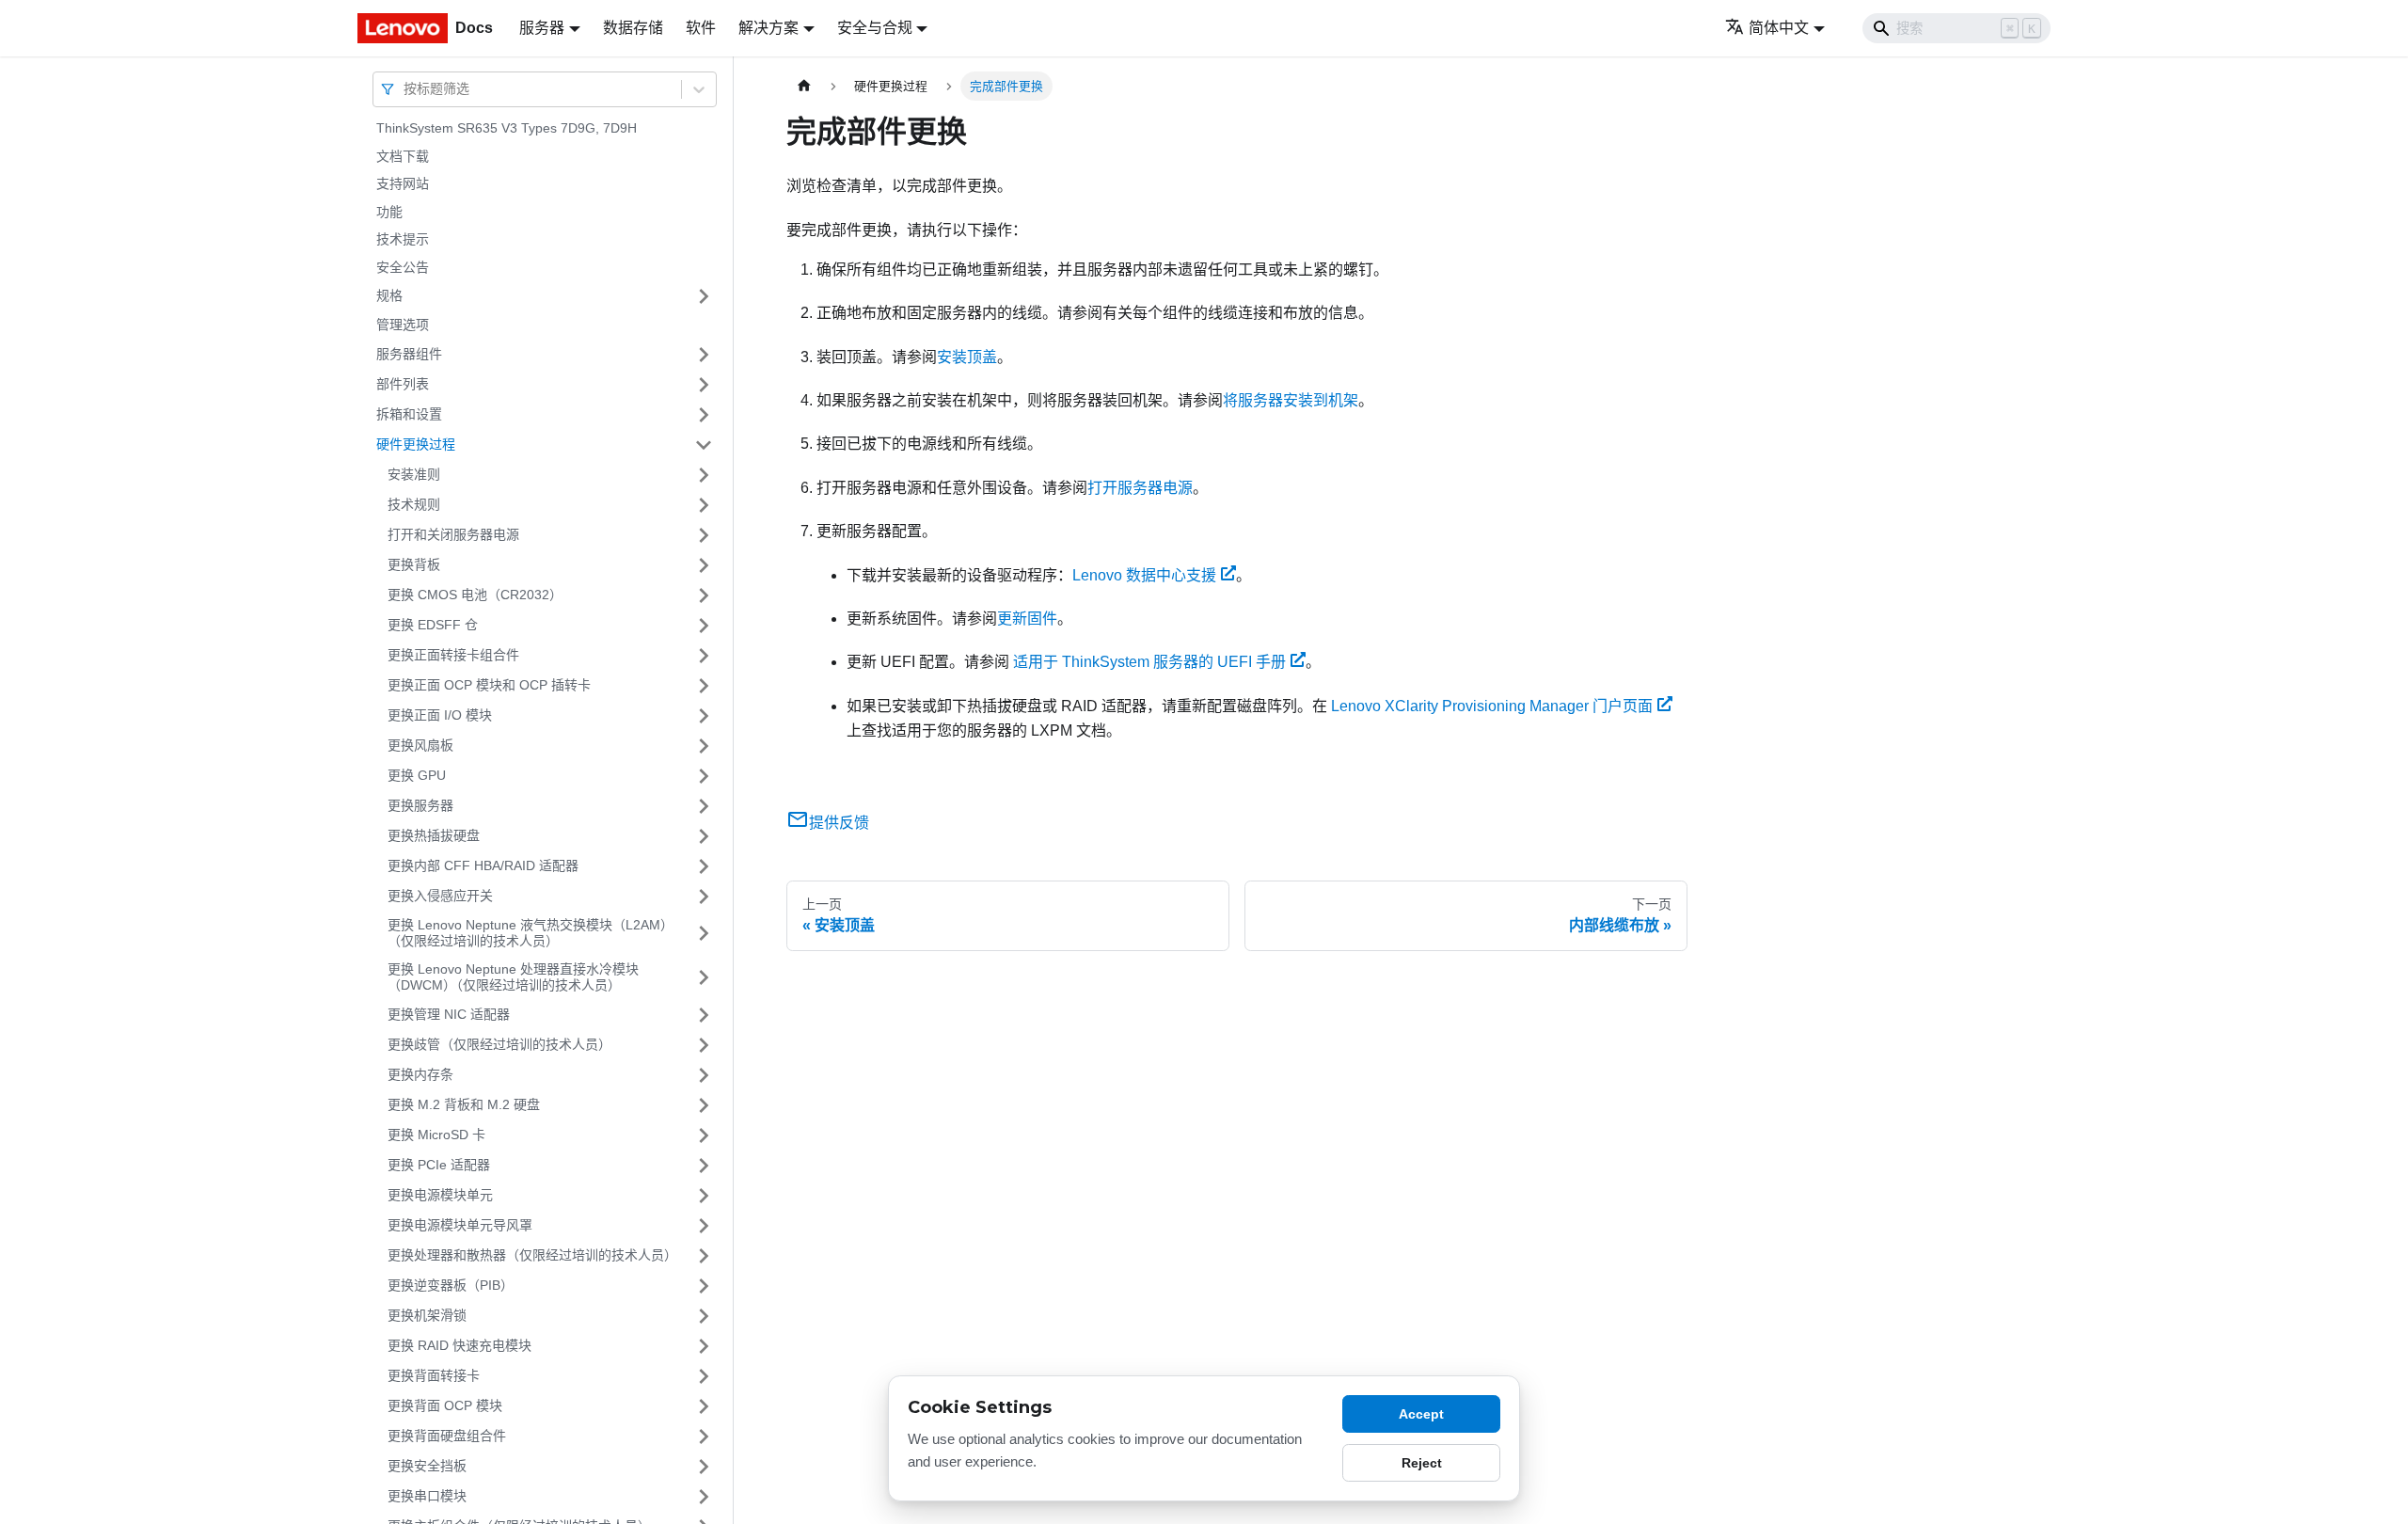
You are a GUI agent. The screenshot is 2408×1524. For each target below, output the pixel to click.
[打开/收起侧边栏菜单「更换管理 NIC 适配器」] (704, 1015)
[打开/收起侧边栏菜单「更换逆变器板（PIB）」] (704, 1286)
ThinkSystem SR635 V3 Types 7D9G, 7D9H (507, 128)
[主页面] (804, 86)
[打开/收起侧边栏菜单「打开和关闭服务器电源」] (704, 535)
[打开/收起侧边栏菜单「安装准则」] (704, 475)
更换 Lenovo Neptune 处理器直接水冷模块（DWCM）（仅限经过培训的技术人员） (513, 977)
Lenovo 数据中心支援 (1144, 575)
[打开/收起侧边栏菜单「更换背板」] (704, 565)
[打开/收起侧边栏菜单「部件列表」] (704, 385)
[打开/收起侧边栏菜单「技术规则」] (704, 505)
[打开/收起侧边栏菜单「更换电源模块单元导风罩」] (704, 1226)
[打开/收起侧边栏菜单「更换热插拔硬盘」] (704, 836)
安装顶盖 (967, 357)
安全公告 (403, 267)
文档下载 (403, 156)
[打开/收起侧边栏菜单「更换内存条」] (704, 1075)
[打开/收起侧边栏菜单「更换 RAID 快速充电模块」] (704, 1346)
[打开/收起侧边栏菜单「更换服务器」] (704, 806)
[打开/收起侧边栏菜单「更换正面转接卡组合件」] (704, 656)
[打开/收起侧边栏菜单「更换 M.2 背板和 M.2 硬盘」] (704, 1105)
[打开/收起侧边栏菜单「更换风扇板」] (704, 746)
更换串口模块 (427, 1496)
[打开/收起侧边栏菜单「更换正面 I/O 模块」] (704, 716)
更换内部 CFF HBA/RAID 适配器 (483, 865)
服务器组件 (409, 354)
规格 (389, 295)
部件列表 (403, 384)
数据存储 (633, 28)
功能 (389, 212)
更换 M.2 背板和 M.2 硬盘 (464, 1104)
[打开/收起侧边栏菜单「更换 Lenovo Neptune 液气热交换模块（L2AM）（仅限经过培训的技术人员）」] (704, 934)
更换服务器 (420, 805)
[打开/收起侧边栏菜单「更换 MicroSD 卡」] (704, 1135)
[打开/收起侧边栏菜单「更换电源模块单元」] (704, 1196)
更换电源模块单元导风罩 (460, 1225)
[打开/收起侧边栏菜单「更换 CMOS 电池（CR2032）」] (704, 595)
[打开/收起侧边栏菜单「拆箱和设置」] (704, 415)
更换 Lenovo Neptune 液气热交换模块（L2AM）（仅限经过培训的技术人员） (527, 933)
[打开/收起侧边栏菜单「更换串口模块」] (704, 1497)
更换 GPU (417, 775)
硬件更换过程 (416, 444)
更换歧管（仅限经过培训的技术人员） (499, 1044)
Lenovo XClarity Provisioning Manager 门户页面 (1492, 706)
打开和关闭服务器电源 (453, 534)
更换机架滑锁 (427, 1315)
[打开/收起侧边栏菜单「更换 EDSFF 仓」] (704, 626)
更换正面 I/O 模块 (440, 715)
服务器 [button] (542, 28)
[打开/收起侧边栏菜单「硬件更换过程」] (704, 445)
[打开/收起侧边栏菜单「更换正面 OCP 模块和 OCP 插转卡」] (704, 686)
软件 (701, 28)
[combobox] (405, 89)
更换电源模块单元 (440, 1195)
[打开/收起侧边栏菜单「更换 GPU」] (704, 776)
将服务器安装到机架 (1291, 400)
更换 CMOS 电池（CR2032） (475, 595)
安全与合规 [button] (875, 28)
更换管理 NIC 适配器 (449, 1014)
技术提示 (403, 239)
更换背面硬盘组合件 (447, 1436)
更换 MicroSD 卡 (436, 1135)
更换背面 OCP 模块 (445, 1405)
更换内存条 (420, 1074)
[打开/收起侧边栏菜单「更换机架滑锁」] (704, 1316)
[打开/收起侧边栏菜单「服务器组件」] (704, 355)
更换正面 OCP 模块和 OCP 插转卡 (489, 685)
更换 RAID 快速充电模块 (459, 1345)
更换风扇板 (420, 745)
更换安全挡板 (427, 1466)
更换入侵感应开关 (440, 896)
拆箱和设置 (409, 414)
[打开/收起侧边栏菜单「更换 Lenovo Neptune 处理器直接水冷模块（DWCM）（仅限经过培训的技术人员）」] (704, 978)
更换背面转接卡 (434, 1375)
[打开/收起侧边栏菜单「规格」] (704, 296)
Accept (1421, 1414)
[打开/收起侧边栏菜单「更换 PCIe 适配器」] (704, 1166)
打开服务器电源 (1140, 488)
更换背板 (414, 564)
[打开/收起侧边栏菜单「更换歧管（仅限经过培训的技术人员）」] (704, 1045)
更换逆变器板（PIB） (451, 1285)
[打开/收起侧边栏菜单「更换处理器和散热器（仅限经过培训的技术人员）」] (704, 1256)
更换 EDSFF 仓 (433, 625)
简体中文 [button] (1779, 28)
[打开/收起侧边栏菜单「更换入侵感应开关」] (704, 897)
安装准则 (414, 474)
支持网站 (403, 183)
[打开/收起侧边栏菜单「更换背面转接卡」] (704, 1376)
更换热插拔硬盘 (434, 835)
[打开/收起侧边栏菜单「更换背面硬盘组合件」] (704, 1437)
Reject (1422, 1463)
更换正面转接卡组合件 (453, 655)
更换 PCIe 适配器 (439, 1165)
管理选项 (403, 325)
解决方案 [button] (768, 28)
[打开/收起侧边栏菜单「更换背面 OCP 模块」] (704, 1406)
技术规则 (414, 504)
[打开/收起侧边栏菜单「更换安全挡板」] (704, 1467)
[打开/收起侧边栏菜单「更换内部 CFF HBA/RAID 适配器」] (704, 866)
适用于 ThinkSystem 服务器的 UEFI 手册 (1149, 662)
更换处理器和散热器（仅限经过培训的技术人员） (532, 1255)
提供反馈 (839, 823)
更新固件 (1027, 619)
